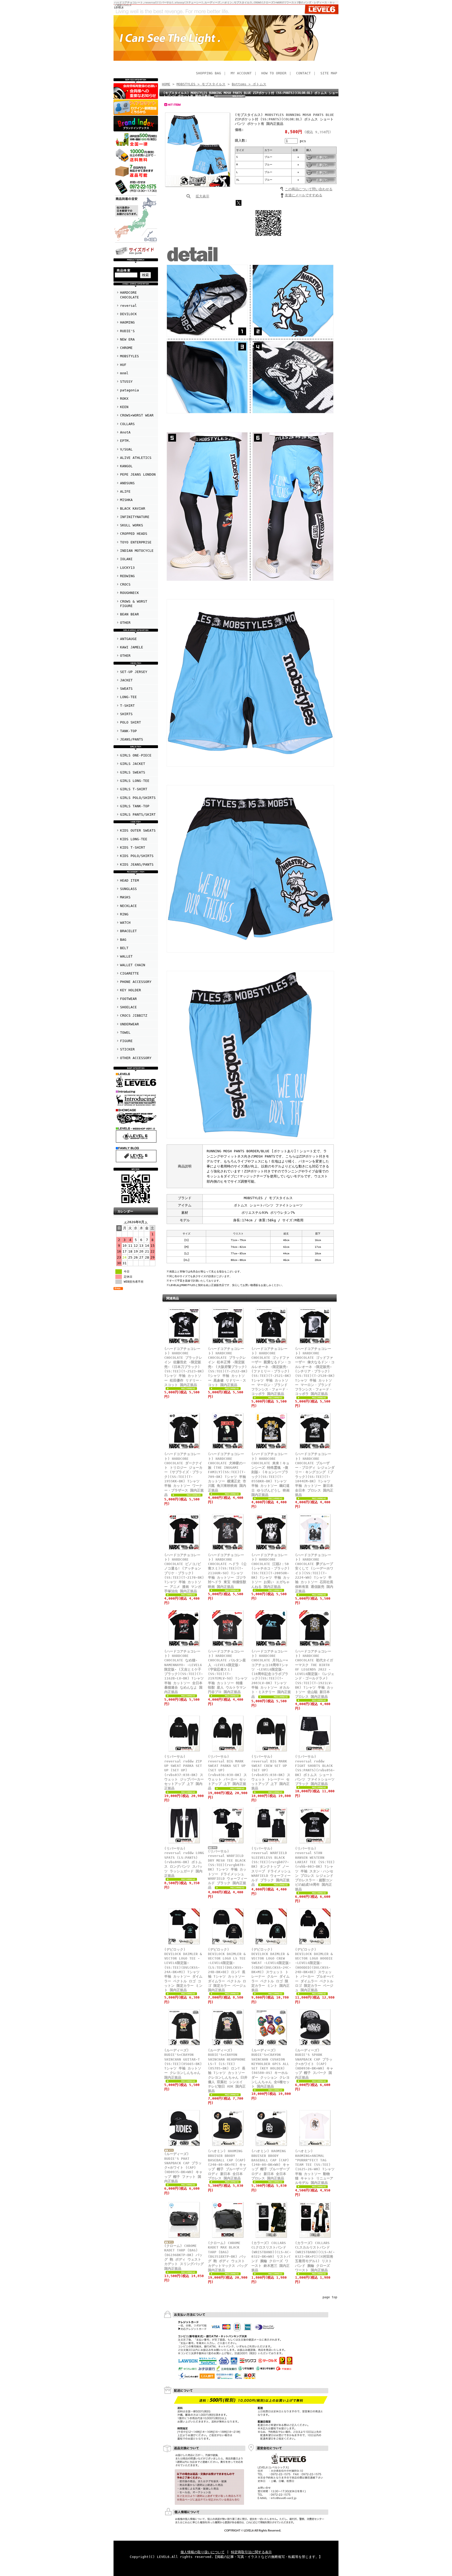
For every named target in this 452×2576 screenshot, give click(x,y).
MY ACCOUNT (241, 73)
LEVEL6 (119, 7)
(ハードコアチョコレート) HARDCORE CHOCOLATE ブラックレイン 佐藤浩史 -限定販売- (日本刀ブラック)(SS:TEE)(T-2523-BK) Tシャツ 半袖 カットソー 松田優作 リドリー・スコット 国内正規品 (184, 1367)
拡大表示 (202, 196)
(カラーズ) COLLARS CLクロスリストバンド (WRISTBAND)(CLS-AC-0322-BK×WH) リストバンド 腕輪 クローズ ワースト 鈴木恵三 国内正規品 (271, 2257)
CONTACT (303, 73)
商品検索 (124, 270)
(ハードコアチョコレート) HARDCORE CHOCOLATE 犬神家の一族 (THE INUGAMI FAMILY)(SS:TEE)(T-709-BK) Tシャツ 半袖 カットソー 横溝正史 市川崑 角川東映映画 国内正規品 (227, 1472)
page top (330, 2297)
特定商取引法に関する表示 (251, 2552)
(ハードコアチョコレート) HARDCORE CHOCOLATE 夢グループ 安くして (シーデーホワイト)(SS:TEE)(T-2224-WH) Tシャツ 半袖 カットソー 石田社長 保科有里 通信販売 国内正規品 (314, 1573)
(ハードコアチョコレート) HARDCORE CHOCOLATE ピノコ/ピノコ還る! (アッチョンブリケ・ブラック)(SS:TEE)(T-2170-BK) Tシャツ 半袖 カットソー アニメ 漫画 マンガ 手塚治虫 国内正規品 (184, 1573)
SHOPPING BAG (208, 73)
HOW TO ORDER (274, 73)
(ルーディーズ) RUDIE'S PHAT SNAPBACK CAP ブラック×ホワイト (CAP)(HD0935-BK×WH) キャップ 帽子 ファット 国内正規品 (183, 2168)
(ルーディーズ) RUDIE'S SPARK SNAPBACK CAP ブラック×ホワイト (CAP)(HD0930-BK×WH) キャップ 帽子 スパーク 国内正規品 (314, 2064)
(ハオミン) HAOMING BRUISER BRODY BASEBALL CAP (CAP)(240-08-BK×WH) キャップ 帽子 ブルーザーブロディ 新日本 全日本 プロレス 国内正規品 (270, 2165)
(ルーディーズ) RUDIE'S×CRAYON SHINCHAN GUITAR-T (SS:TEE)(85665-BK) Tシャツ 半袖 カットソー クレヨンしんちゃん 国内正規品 (183, 2064)
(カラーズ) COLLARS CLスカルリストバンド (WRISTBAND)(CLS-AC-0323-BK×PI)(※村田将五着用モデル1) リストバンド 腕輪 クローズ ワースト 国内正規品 (315, 2257)
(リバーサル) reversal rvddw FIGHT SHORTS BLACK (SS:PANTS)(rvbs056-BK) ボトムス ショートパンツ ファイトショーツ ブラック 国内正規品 (315, 1770)
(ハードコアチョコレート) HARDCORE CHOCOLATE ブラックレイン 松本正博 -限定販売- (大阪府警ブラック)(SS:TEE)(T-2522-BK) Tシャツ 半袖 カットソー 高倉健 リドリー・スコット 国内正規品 (228, 1367)
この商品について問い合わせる (309, 189)
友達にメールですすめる (304, 195)
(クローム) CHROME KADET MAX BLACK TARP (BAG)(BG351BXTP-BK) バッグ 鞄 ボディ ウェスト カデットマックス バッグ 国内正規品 (228, 2257)
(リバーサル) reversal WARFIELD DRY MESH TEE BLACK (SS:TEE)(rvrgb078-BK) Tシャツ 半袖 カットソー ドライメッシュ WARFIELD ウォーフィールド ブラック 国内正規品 (228, 1869)
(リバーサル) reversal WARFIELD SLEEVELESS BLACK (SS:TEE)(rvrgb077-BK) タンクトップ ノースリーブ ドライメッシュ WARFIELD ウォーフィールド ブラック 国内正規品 (271, 1866)
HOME (166, 84)
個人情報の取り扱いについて (203, 2552)
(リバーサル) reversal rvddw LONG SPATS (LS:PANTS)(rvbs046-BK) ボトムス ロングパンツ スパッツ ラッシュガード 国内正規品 (184, 1862)
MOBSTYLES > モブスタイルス (201, 84)
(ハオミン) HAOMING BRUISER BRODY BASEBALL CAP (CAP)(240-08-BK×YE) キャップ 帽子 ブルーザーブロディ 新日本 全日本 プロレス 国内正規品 (227, 2165)
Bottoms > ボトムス (249, 84)
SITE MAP (329, 73)
